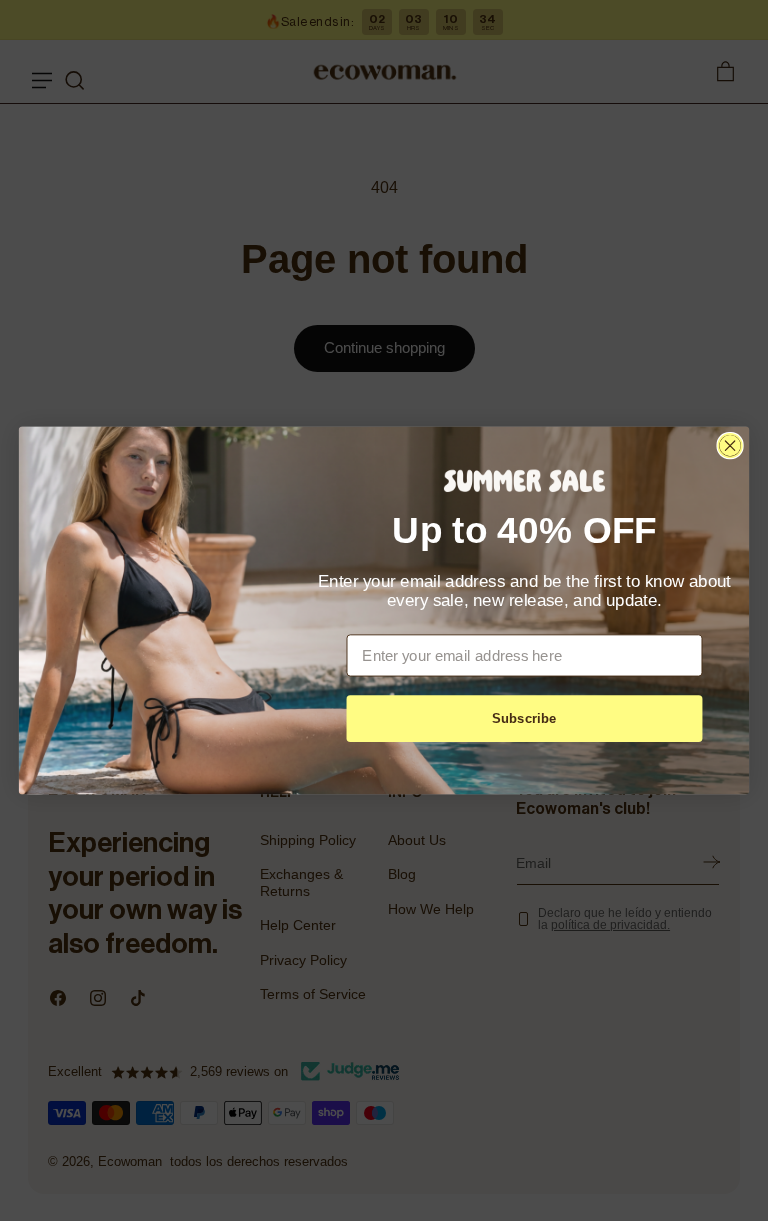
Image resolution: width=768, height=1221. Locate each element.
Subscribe (524, 718)
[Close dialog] (729, 445)
